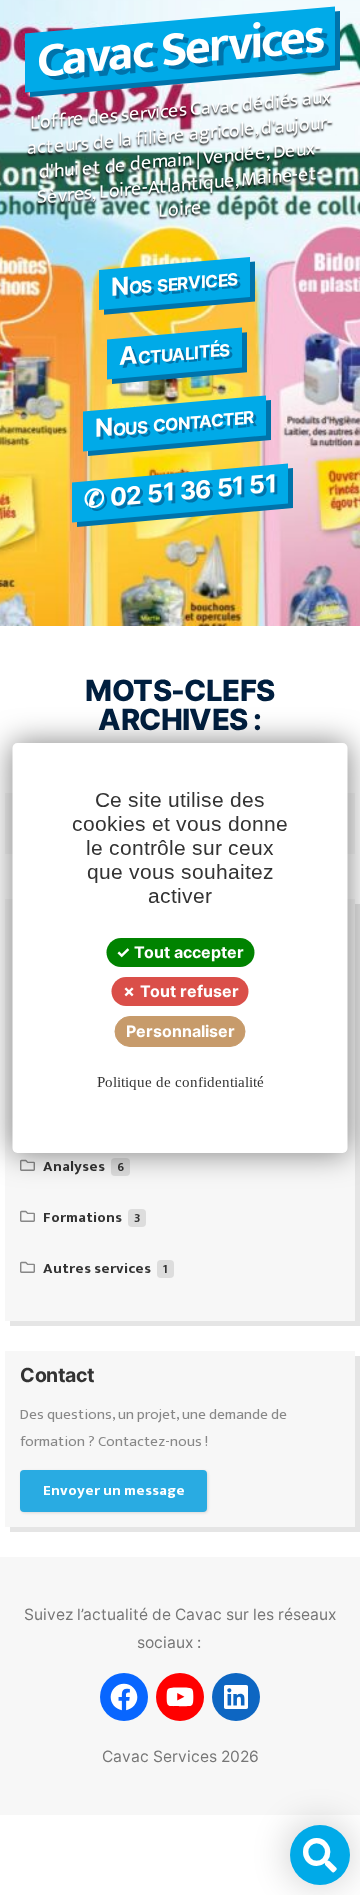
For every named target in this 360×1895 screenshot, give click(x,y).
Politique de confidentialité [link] (180, 1082)
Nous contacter (174, 422)
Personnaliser (180, 1031)
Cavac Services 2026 (180, 1756)
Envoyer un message (114, 1490)
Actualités (174, 352)
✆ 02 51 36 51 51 (180, 490)
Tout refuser (187, 991)
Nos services (174, 281)
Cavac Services (180, 49)
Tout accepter (187, 952)
